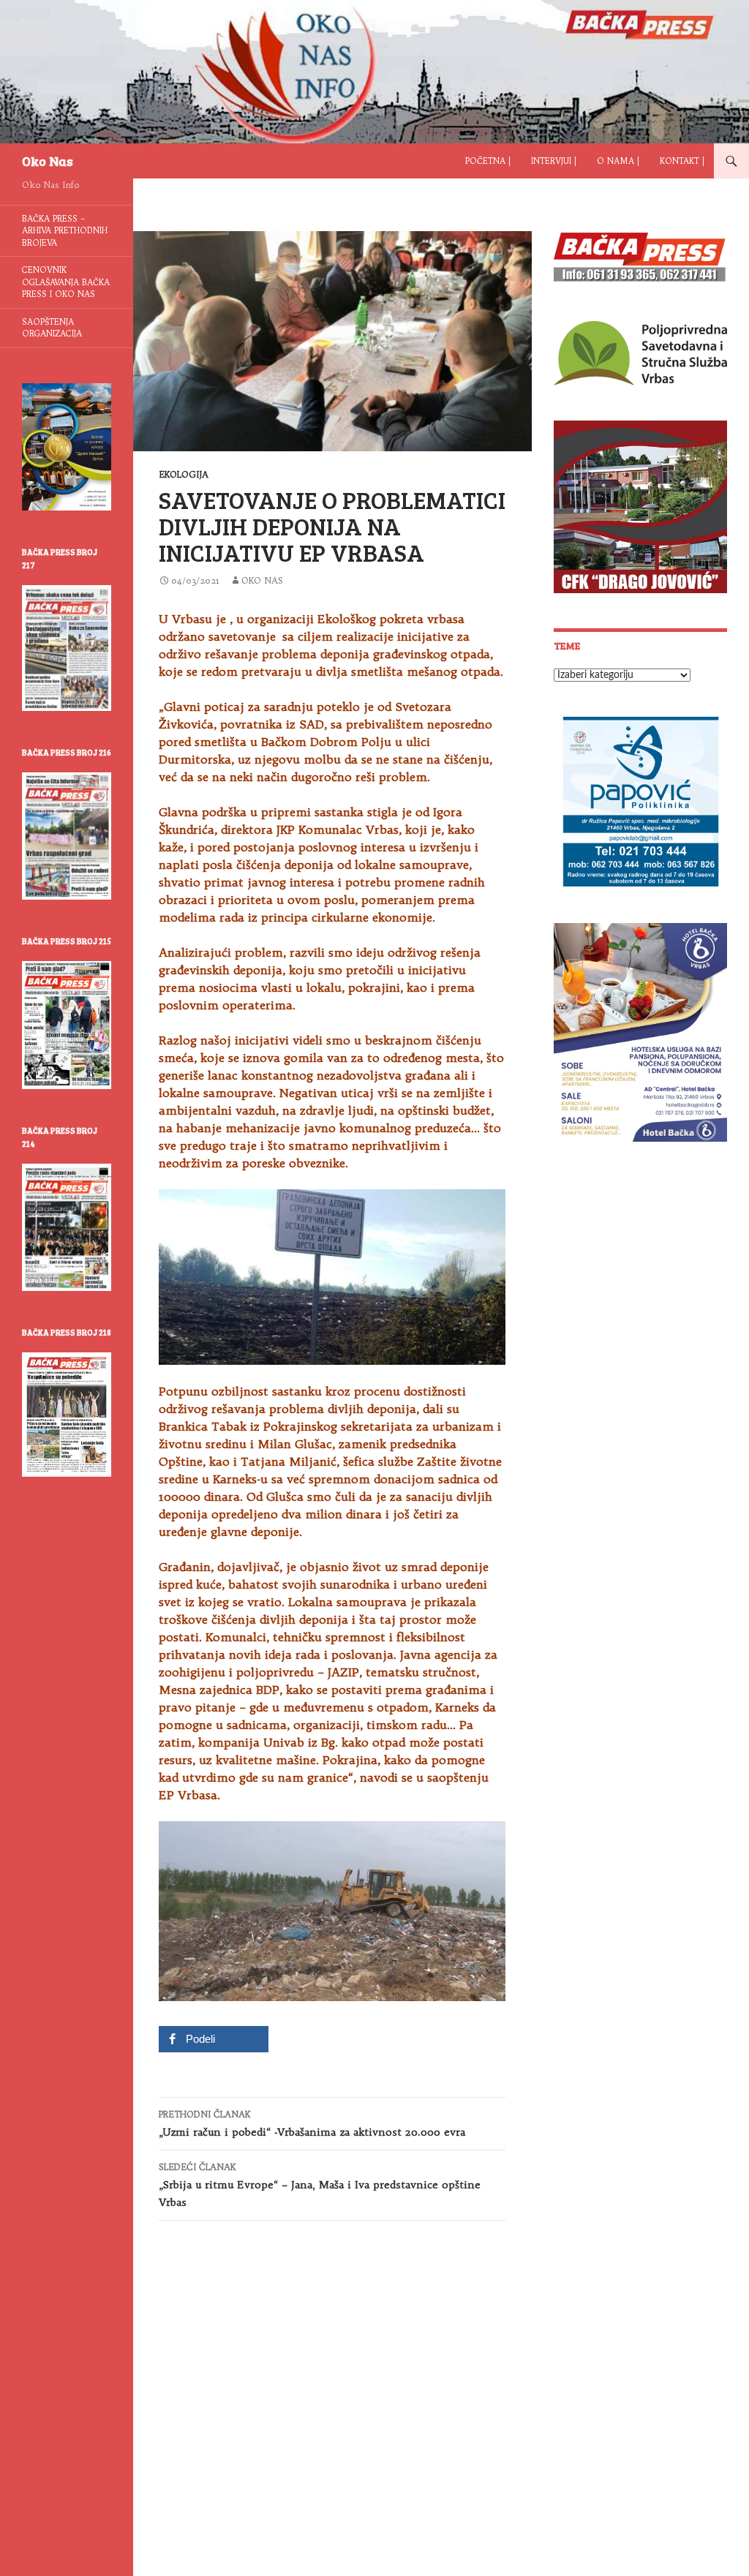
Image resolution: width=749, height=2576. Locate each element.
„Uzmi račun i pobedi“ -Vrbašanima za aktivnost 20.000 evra (312, 2124)
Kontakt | (682, 161)
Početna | (488, 161)
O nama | (618, 161)
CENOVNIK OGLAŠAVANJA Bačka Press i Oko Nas (66, 282)
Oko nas (262, 580)
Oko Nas (48, 161)
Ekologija (184, 474)
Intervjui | (554, 161)
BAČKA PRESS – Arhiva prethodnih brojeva (65, 231)
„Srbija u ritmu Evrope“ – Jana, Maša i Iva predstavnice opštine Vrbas (320, 2185)
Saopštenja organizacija (52, 328)
